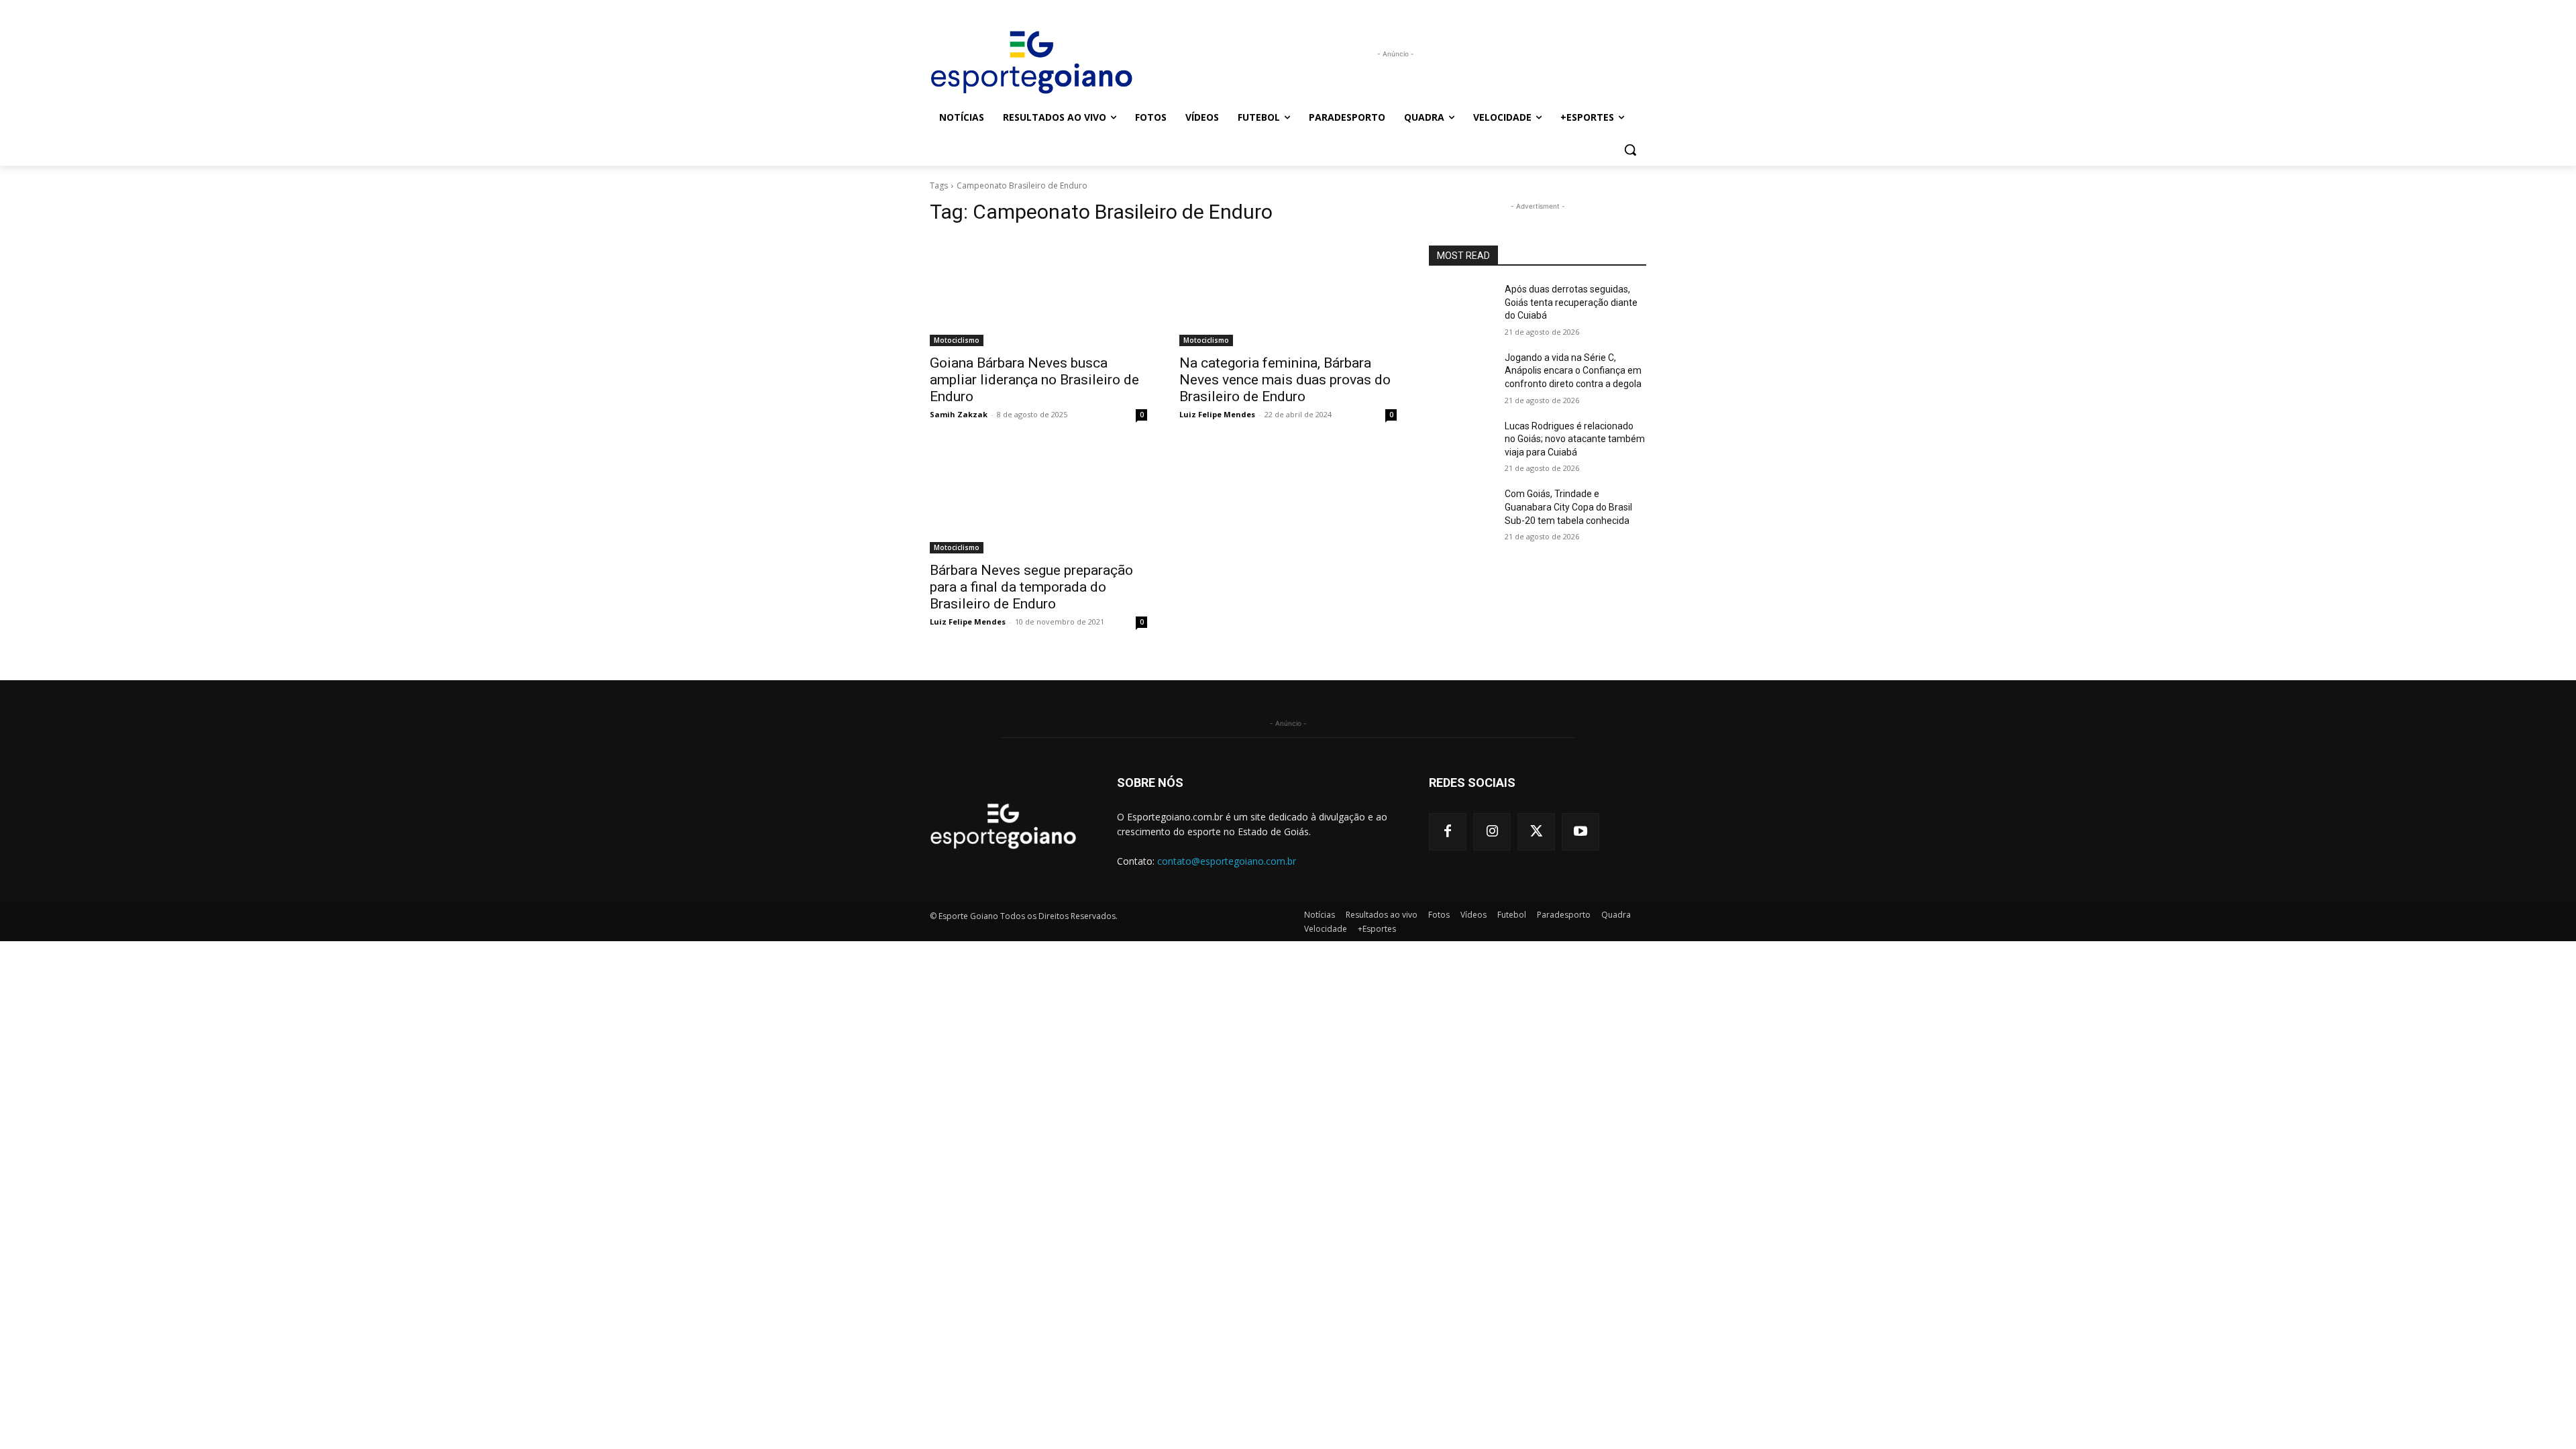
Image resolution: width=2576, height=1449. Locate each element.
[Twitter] (1536, 832)
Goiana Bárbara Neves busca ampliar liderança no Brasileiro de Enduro (1034, 380)
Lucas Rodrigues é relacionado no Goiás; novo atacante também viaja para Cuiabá (1575, 439)
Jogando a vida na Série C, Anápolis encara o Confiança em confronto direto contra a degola (1573, 371)
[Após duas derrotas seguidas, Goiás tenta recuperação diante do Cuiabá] (1461, 306)
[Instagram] (1492, 832)
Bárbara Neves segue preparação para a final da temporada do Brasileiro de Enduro (1031, 587)
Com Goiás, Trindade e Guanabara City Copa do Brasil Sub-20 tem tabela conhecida (1568, 507)
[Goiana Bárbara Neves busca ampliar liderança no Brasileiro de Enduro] (1038, 292)
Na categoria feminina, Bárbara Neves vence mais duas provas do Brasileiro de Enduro (1285, 380)
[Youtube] (1580, 832)
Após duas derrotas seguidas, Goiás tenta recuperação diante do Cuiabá (1571, 302)
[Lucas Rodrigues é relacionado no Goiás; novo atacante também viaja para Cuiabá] (1461, 443)
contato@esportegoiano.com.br (1227, 861)
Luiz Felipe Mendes (1217, 414)
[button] (1630, 150)
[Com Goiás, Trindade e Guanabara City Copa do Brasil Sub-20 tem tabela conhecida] (1461, 511)
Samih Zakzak (959, 414)
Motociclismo (957, 340)
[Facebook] (1448, 832)
